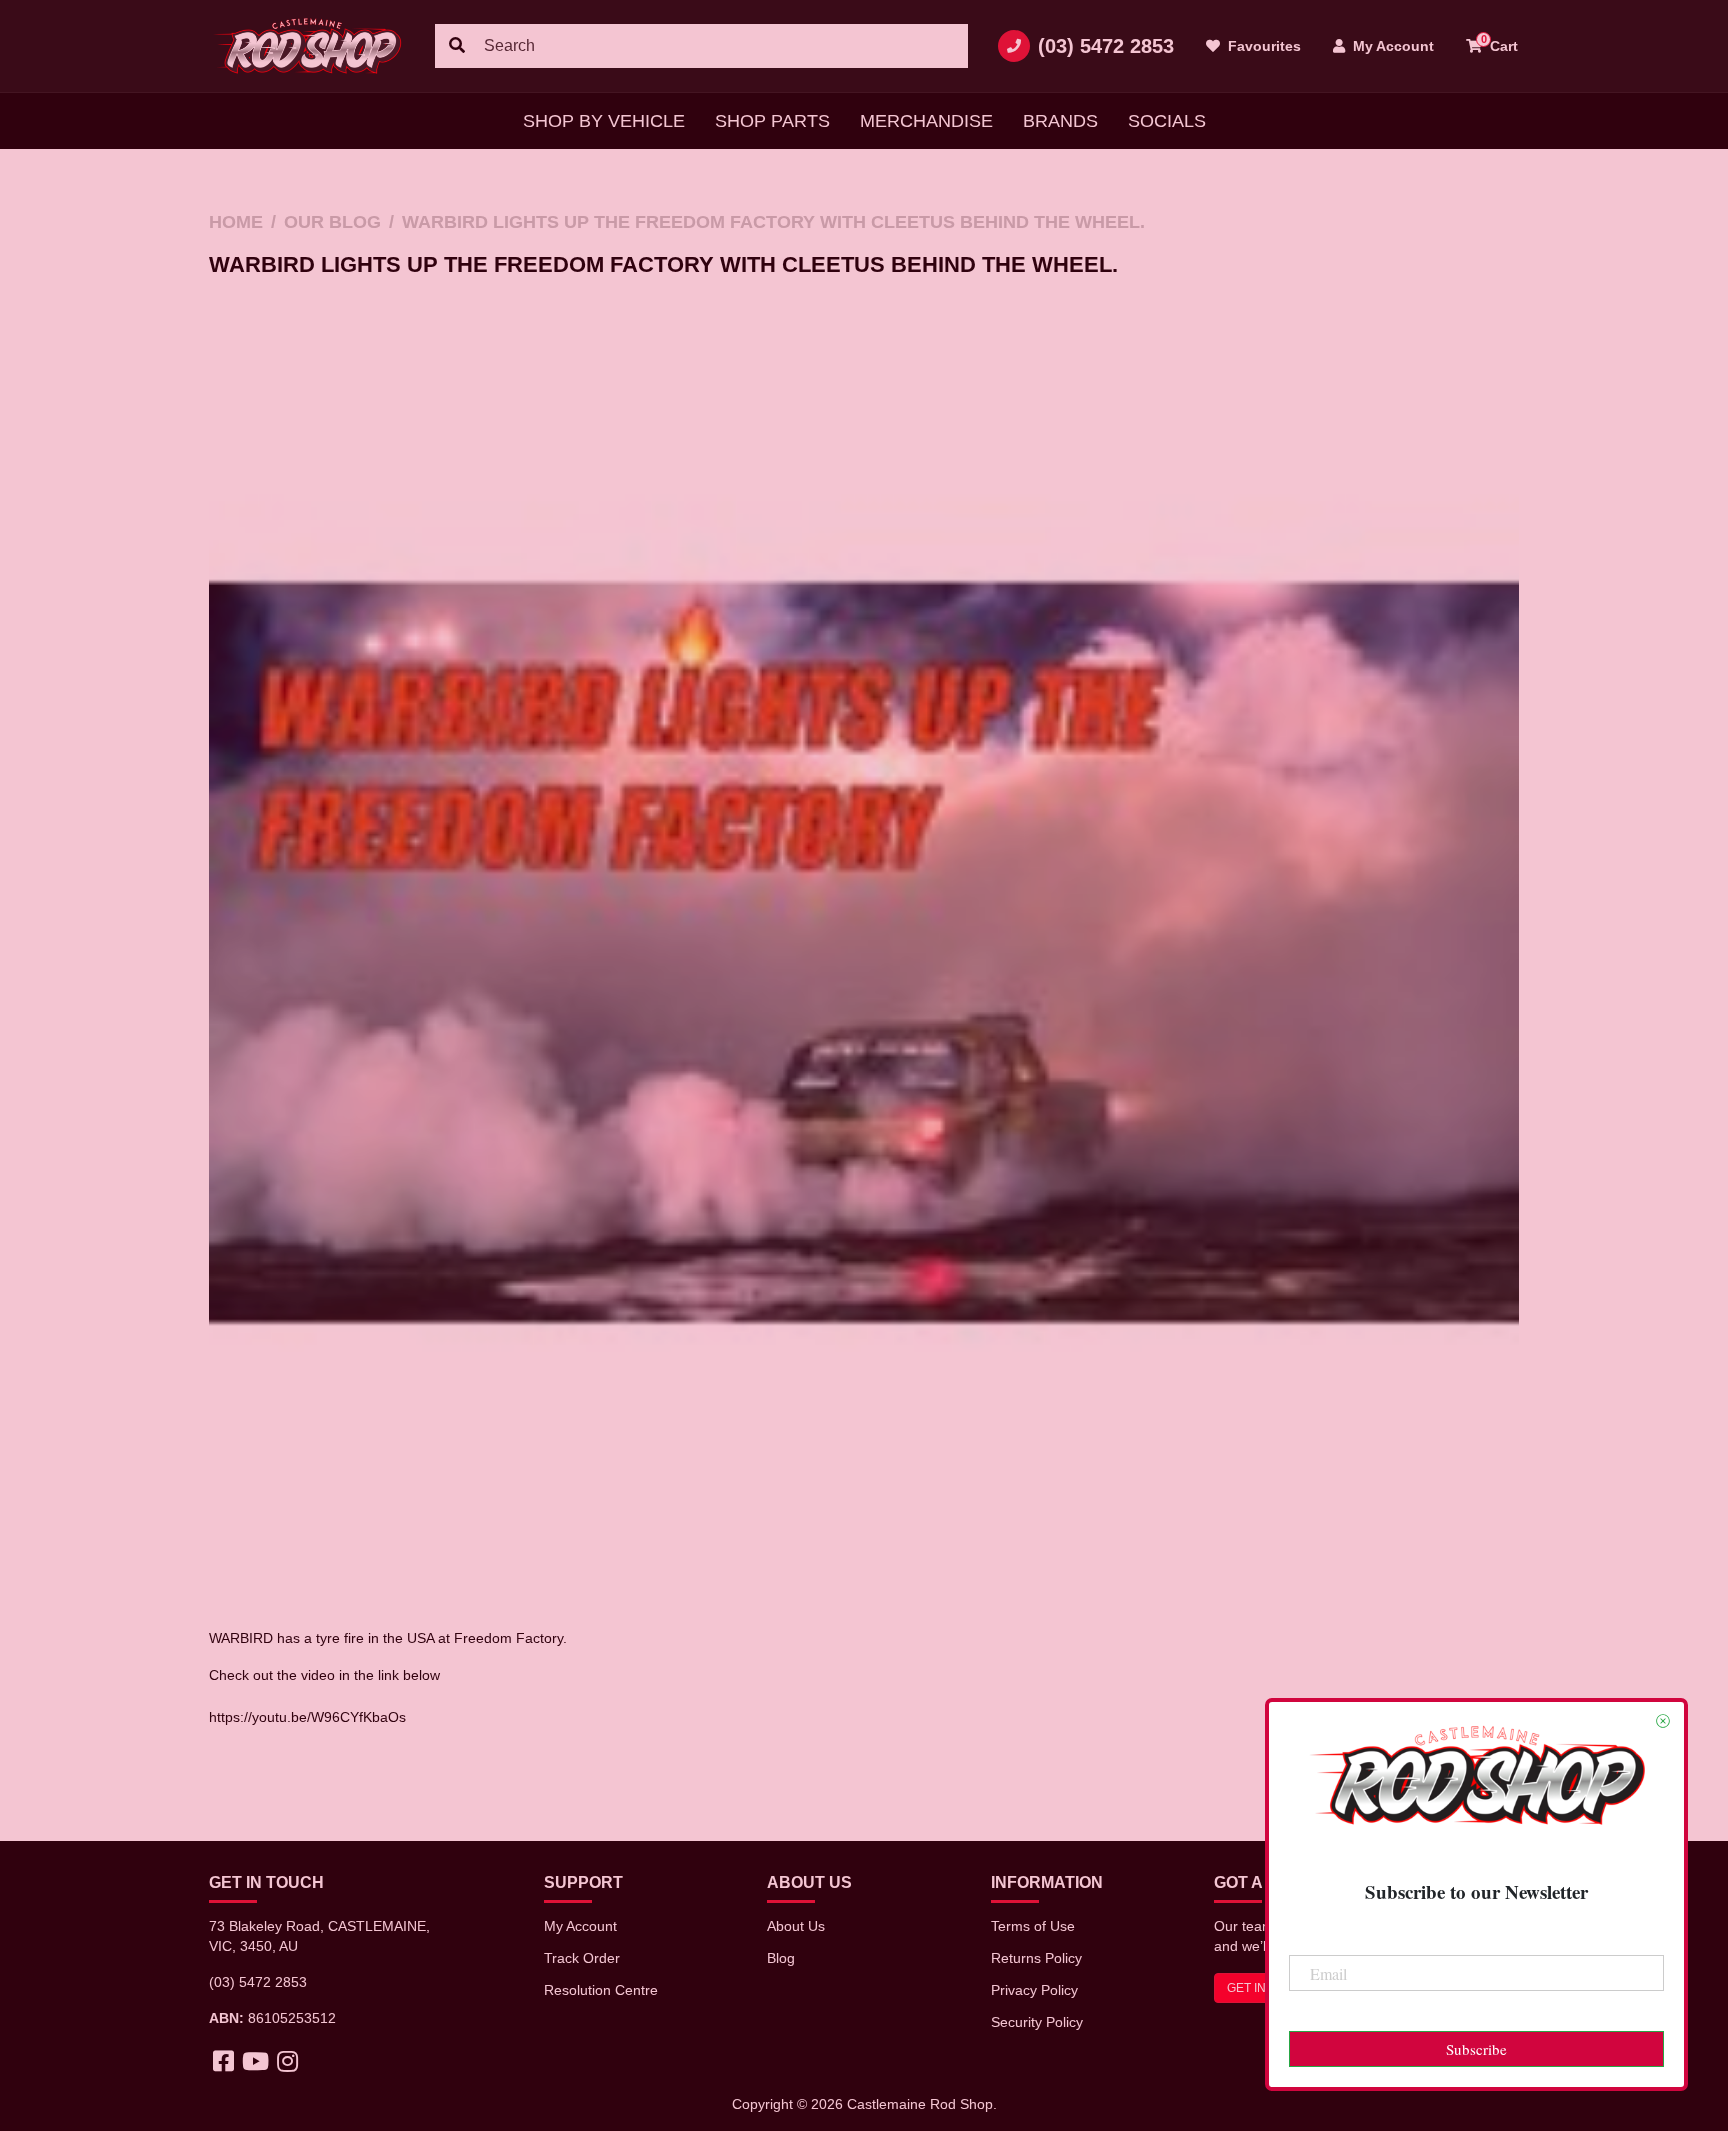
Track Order (582, 1958)
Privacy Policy (1034, 1990)
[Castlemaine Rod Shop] (307, 46)
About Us (796, 1926)
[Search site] (457, 46)
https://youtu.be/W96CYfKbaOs (307, 1717)
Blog (781, 1958)
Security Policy (1037, 2022)
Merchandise (926, 121)
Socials (1167, 121)
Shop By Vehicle (604, 121)
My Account (580, 1926)
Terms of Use (1033, 1926)
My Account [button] (1391, 46)
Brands (1060, 121)
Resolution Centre (601, 1990)
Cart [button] (1500, 43)
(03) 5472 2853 (1106, 46)
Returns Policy (1036, 1958)
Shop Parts (772, 121)
